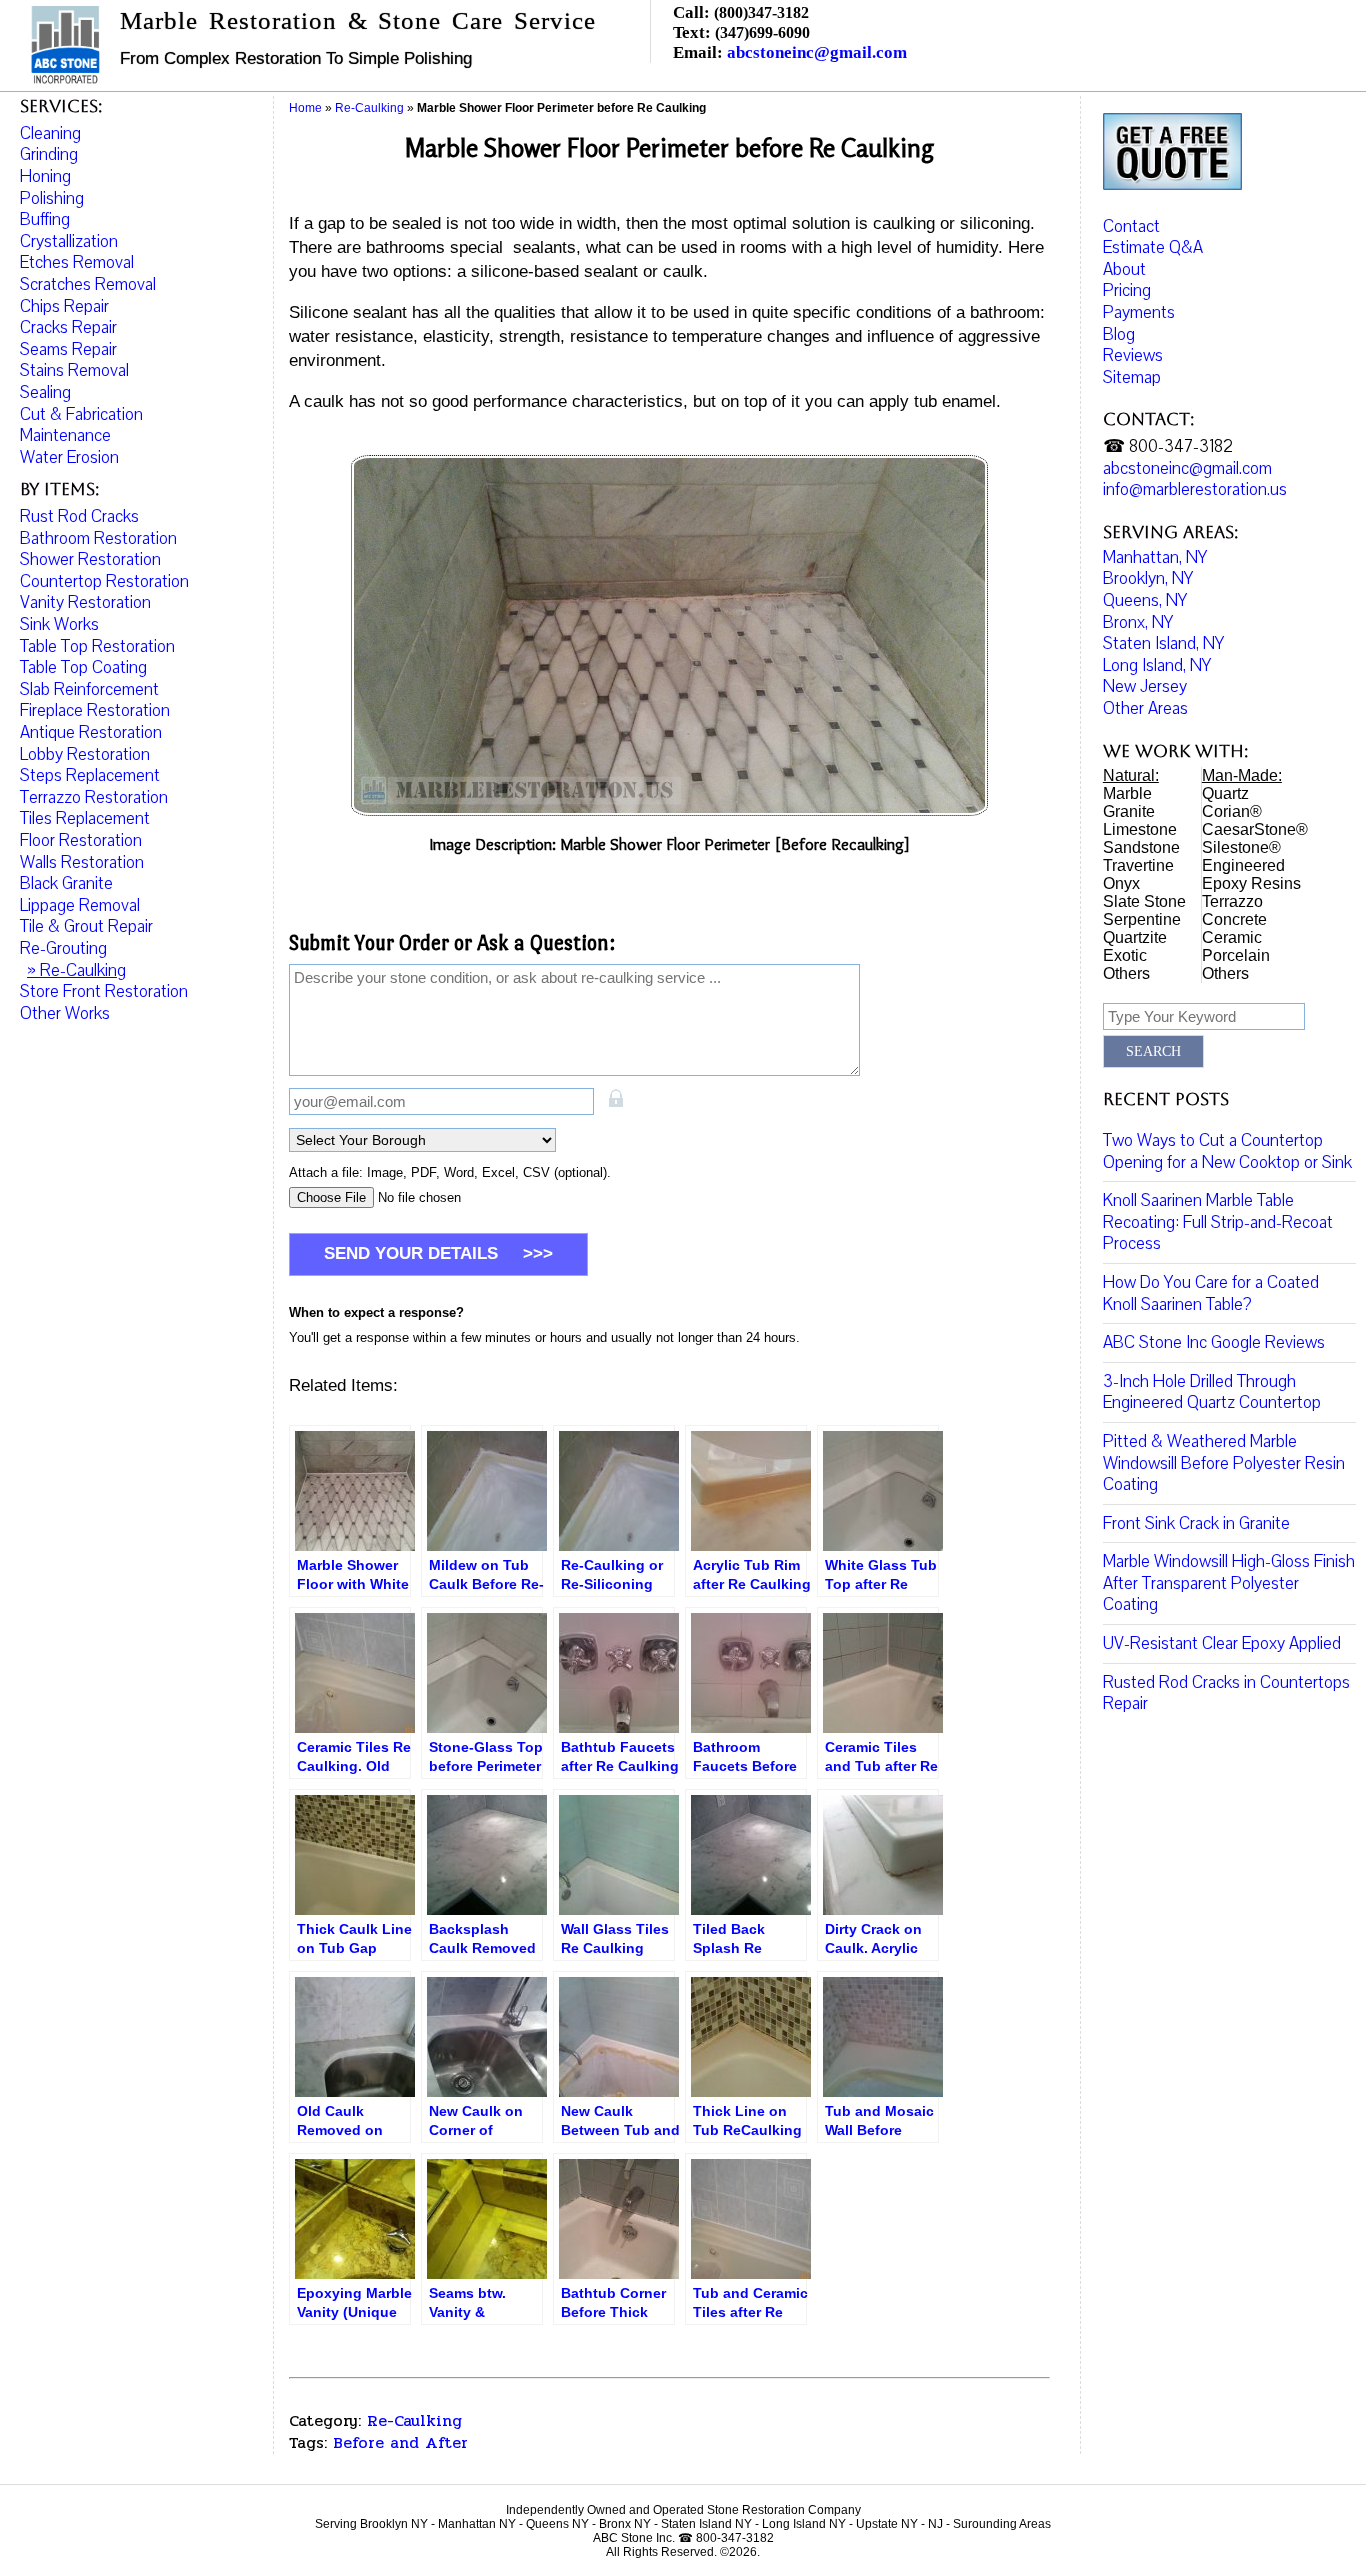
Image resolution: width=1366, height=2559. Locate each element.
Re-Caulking (414, 2420)
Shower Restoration (90, 559)
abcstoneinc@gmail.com (817, 52)
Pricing (1127, 290)
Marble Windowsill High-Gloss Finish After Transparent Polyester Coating (1229, 1583)
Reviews (1133, 355)
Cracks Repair (68, 327)
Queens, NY (1145, 600)
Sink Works (59, 624)
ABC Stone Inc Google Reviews (1214, 1342)
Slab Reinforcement (89, 689)
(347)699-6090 (762, 32)
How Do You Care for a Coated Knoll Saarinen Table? (1211, 1293)
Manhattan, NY (1155, 557)
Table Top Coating (83, 667)
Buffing (45, 219)
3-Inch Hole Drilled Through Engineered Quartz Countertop (1212, 1392)
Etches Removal (77, 262)
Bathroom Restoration (98, 538)
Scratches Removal (88, 284)
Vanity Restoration (85, 602)
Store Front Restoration (104, 991)
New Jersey (1145, 686)
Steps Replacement (90, 775)
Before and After (400, 2442)
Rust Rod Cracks (79, 516)
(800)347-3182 (761, 12)
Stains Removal (74, 370)
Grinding (49, 154)
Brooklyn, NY (1148, 578)
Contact (1131, 226)
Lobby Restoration (85, 754)
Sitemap (1132, 377)
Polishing (52, 198)
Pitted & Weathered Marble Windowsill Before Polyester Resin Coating (1224, 1463)
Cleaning (50, 133)
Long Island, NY (1157, 665)
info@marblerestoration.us (1195, 489)
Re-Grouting (63, 948)
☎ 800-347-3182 (1168, 446)
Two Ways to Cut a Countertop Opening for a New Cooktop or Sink (1227, 1151)
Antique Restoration (91, 732)
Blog (1119, 334)
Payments (1139, 312)
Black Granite (66, 883)
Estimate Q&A (1153, 247)
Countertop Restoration (104, 581)
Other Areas (1145, 708)
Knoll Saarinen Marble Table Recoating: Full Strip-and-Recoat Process (1218, 1222)
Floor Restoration (81, 840)
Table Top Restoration (97, 646)
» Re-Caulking (76, 970)
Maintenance (65, 435)
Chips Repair (64, 306)
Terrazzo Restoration (94, 797)
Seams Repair (68, 349)
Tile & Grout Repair (86, 926)
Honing (45, 176)
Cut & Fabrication (81, 414)
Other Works (65, 1013)
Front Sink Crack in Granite (1196, 1523)
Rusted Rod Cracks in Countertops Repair (1226, 1693)
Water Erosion (69, 457)
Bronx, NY (1138, 622)
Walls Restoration (82, 862)
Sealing (45, 392)
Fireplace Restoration (95, 710)
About (1124, 269)
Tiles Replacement (85, 818)
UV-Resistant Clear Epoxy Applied (1222, 1643)
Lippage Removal (80, 905)
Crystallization (69, 241)
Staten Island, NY (1163, 643)
